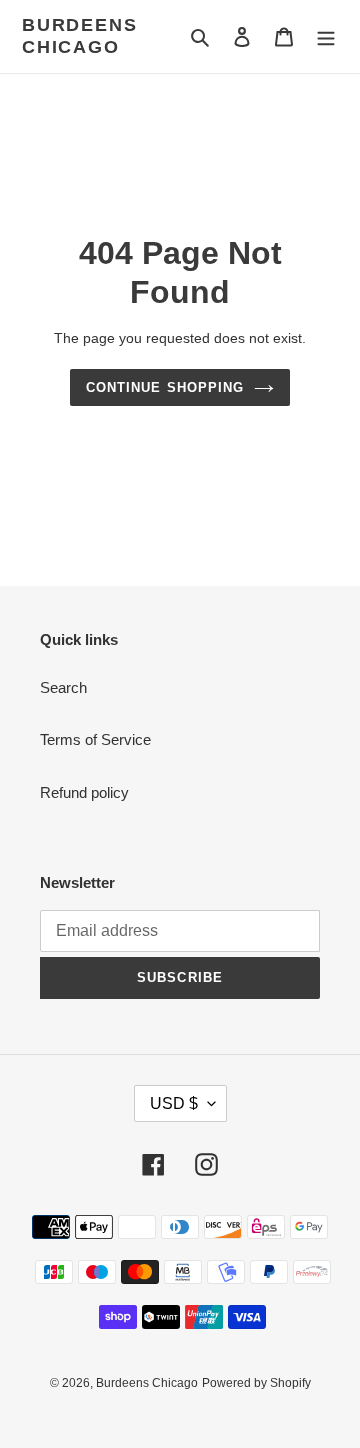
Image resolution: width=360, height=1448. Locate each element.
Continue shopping (165, 387)
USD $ (174, 1103)
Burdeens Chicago (79, 36)
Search (63, 687)
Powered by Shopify (256, 1383)
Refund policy (84, 792)
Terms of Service (95, 739)
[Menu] (326, 36)
